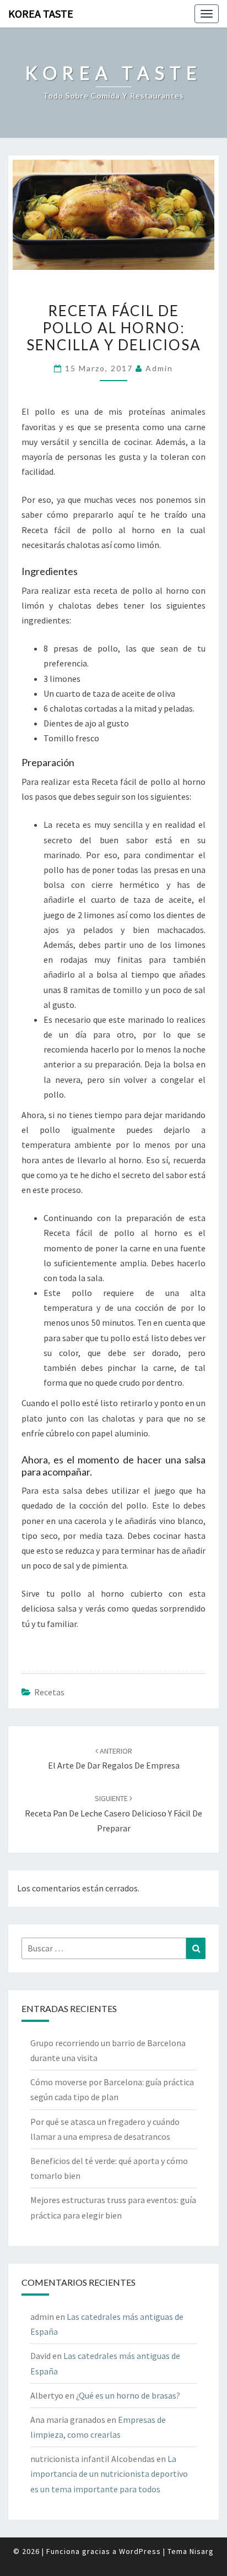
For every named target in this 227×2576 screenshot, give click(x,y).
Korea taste (41, 13)
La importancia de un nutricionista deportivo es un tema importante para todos (109, 2474)
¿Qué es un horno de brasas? (128, 2395)
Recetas (49, 1692)
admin (159, 368)
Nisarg (202, 2551)
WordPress (140, 2551)
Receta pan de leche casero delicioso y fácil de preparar (113, 1813)
